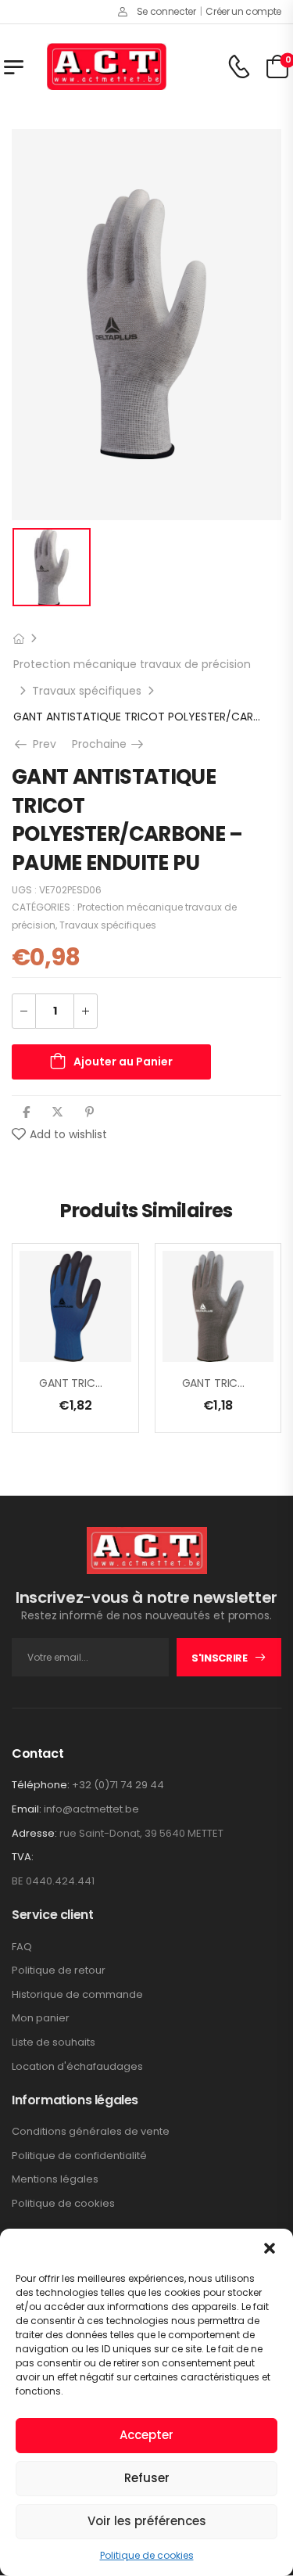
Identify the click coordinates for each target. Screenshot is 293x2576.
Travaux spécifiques (87, 691)
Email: (27, 1809)
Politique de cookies (147, 2555)
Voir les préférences (147, 2521)
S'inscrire (220, 1658)
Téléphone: (41, 1785)
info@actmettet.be (91, 1809)
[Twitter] (57, 1112)
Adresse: (34, 1833)
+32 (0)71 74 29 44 (118, 1785)
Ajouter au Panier (123, 1062)
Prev (39, 744)
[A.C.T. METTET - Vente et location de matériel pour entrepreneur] (107, 66)
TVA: (23, 1857)
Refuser (147, 2478)
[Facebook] (26, 1112)
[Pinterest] (89, 1112)
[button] (270, 2248)
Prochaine (109, 744)
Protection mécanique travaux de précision (132, 664)
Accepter (146, 2435)
